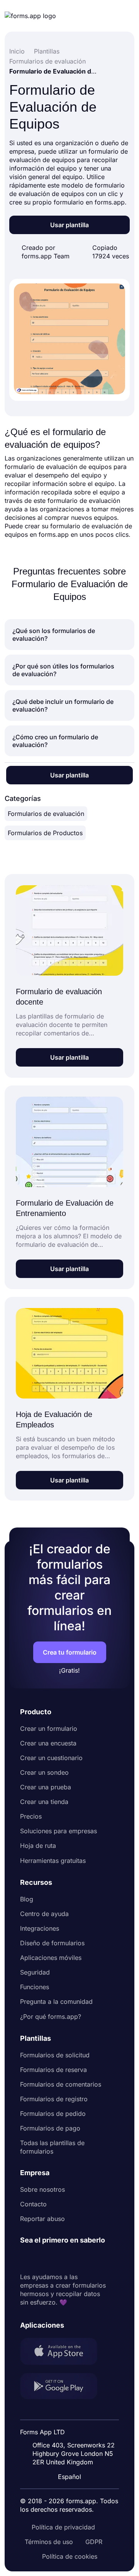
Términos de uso (49, 2542)
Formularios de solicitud (55, 2055)
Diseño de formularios (52, 1943)
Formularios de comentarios (61, 2084)
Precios (31, 1816)
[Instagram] (43, 2259)
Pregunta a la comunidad (56, 2002)
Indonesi (72, 2412)
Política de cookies (70, 2556)
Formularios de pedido (53, 2114)
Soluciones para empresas (58, 1831)
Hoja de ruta (38, 1846)
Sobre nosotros (42, 2189)
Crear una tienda (44, 1802)
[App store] (63, 2352)
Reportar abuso (42, 2219)
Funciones (35, 1987)
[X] (60, 2259)
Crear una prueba (46, 1787)
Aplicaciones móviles (51, 1958)
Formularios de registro (54, 2099)
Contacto (33, 2204)
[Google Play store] (63, 2387)
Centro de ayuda (44, 1914)
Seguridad (35, 1972)
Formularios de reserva (53, 2070)
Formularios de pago (50, 2128)
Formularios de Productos (45, 833)
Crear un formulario (49, 1728)
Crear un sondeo (44, 1772)
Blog (27, 1899)
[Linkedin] (26, 2259)
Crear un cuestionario (51, 1758)
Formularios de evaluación (46, 814)
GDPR (94, 2542)
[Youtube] (77, 2259)
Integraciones (40, 1928)
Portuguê (73, 2427)
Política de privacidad (63, 2527)
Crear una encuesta (48, 1743)
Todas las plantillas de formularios (52, 2147)
